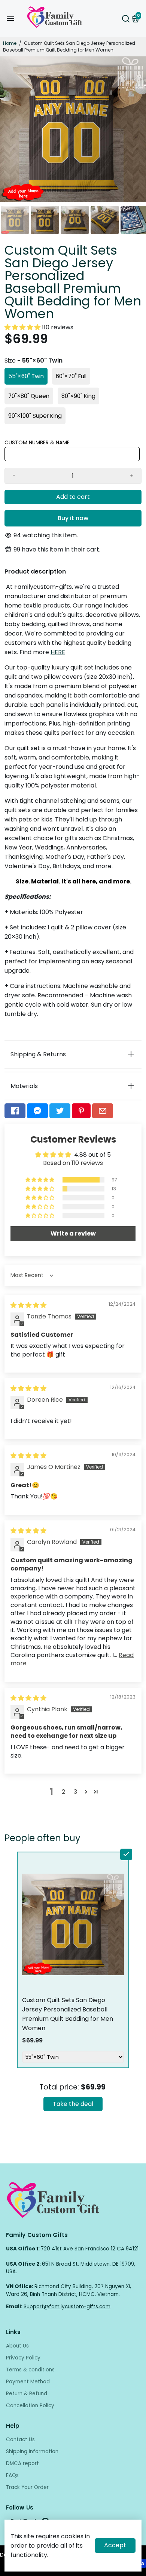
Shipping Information (32, 2451)
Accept (115, 2545)
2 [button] (63, 1792)
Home (10, 43)
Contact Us (20, 2440)
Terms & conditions (30, 2370)
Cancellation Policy (30, 2406)
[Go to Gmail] (103, 1111)
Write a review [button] (73, 1233)
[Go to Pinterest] (81, 1111)
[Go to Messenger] (37, 1111)
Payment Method (28, 2382)
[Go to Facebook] (15, 1111)
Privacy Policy (23, 2358)
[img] (28, 1305)
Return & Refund (27, 2394)
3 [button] (75, 1792)
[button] (23, 327)
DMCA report (22, 2463)
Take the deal (73, 2104)
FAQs (12, 2475)
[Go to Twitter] (60, 1111)
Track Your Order (27, 2487)
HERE (58, 652)
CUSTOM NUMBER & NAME (37, 442)
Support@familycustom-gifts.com (67, 2307)
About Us (17, 2346)
